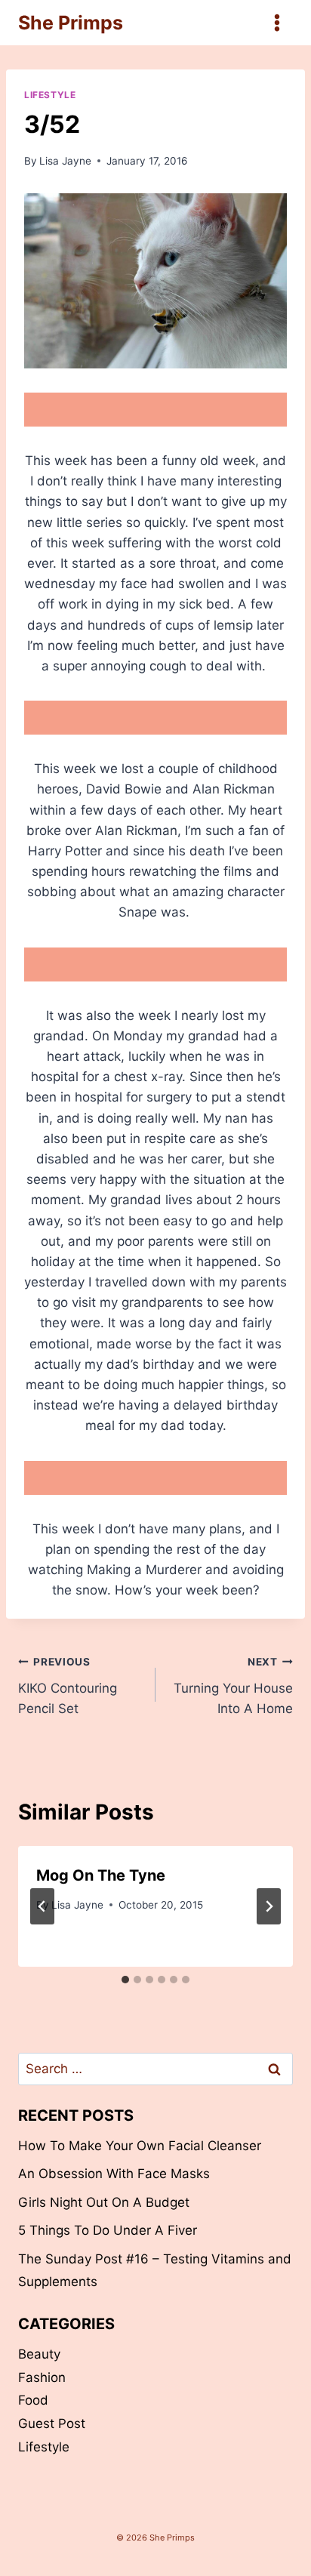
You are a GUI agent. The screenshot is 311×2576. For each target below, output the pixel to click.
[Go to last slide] (42, 1906)
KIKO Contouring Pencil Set (68, 1686)
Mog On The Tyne (101, 1875)
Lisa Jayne (65, 161)
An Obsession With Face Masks (114, 2174)
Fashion (42, 2377)
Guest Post (52, 2423)
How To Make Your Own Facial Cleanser (140, 2146)
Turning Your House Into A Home (233, 1686)
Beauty (39, 2354)
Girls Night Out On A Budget (104, 2202)
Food (33, 2400)
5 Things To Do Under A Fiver (108, 2230)
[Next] (269, 1906)
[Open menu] (277, 22)
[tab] (125, 1980)
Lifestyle (50, 95)
